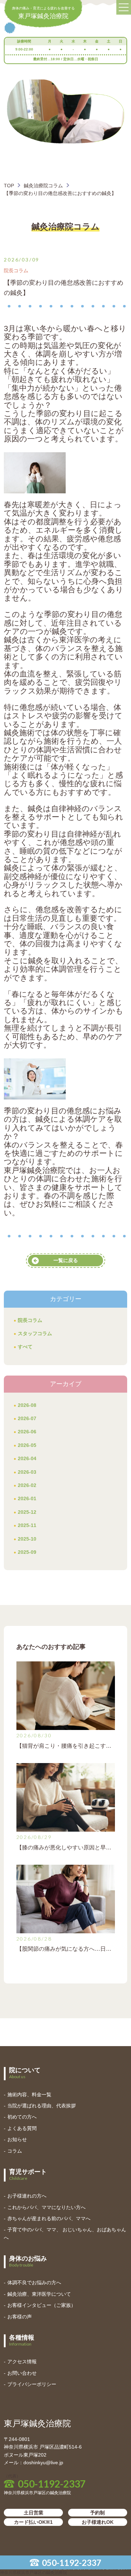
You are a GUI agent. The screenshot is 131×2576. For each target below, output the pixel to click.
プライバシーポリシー (32, 2384)
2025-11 (27, 1525)
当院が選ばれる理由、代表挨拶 (42, 2106)
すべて (25, 1347)
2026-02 (27, 1485)
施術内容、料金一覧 (29, 2095)
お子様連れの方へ (27, 2196)
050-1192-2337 (72, 2563)
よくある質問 (22, 2128)
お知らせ (17, 2139)
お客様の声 (20, 2317)
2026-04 (27, 1458)
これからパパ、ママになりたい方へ (46, 2207)
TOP (9, 186)
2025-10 (27, 1539)
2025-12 (27, 1512)
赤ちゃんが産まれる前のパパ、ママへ (49, 2218)
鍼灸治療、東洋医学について (39, 2294)
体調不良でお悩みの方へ (34, 2283)
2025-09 (27, 1552)
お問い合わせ (22, 2373)
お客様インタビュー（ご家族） (42, 2305)
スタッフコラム (35, 1333)
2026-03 (27, 1472)
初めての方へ (22, 2117)
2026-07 (27, 1418)
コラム (15, 2151)
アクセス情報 (22, 2362)
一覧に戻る (66, 1260)
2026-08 (27, 1405)
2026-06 (27, 1432)
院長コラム (30, 1320)
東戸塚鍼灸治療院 (43, 13)
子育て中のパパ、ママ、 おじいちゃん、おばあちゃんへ (65, 2233)
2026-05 (27, 1445)
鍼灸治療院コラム (43, 186)
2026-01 (27, 1498)
